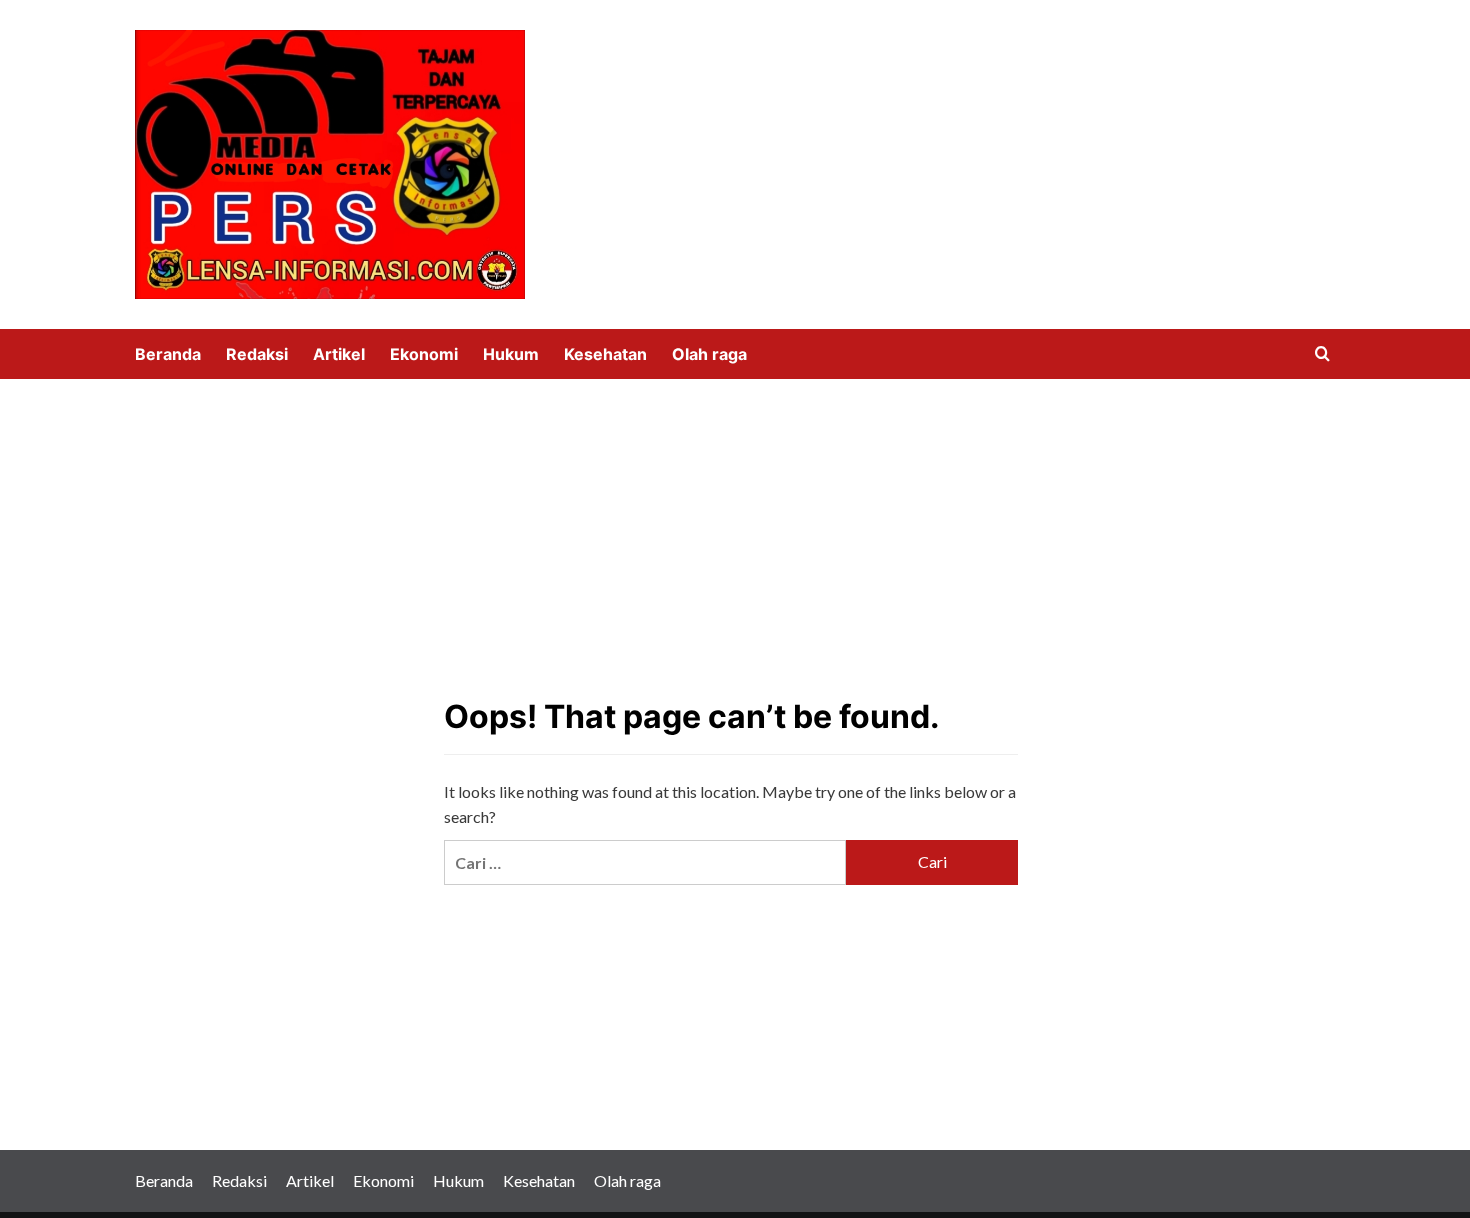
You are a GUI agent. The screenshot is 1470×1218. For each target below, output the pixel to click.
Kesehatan (605, 354)
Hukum (511, 354)
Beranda (168, 354)
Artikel (339, 354)
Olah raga (709, 354)
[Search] (1322, 354)
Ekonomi (424, 354)
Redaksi (257, 354)
